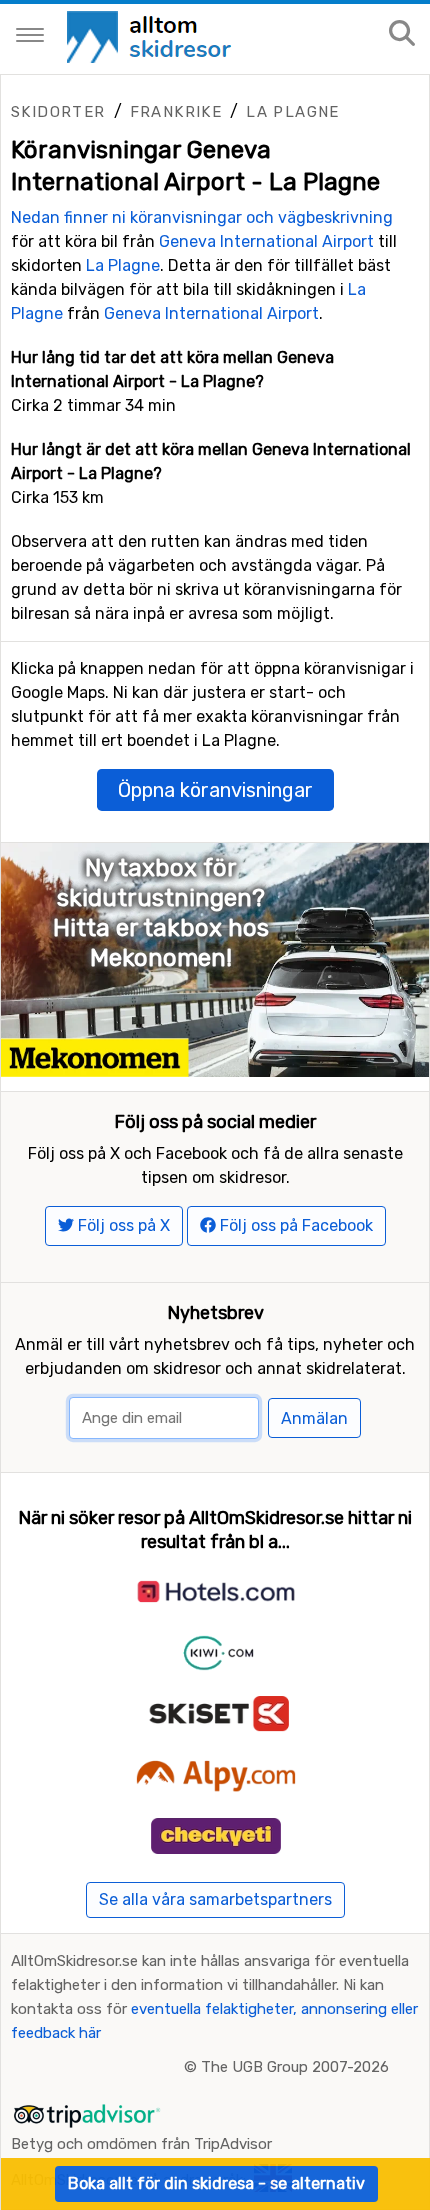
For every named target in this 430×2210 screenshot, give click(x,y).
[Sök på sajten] (402, 34)
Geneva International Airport (266, 241)
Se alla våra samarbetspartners (215, 1899)
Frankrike (176, 112)
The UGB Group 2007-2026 (295, 2067)
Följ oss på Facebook (294, 1225)
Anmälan (314, 1418)
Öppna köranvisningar (215, 790)
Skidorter (58, 112)
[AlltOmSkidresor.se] (151, 35)
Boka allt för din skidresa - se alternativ (216, 2183)
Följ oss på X (122, 1225)
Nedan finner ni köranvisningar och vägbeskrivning (202, 217)
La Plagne (293, 112)
